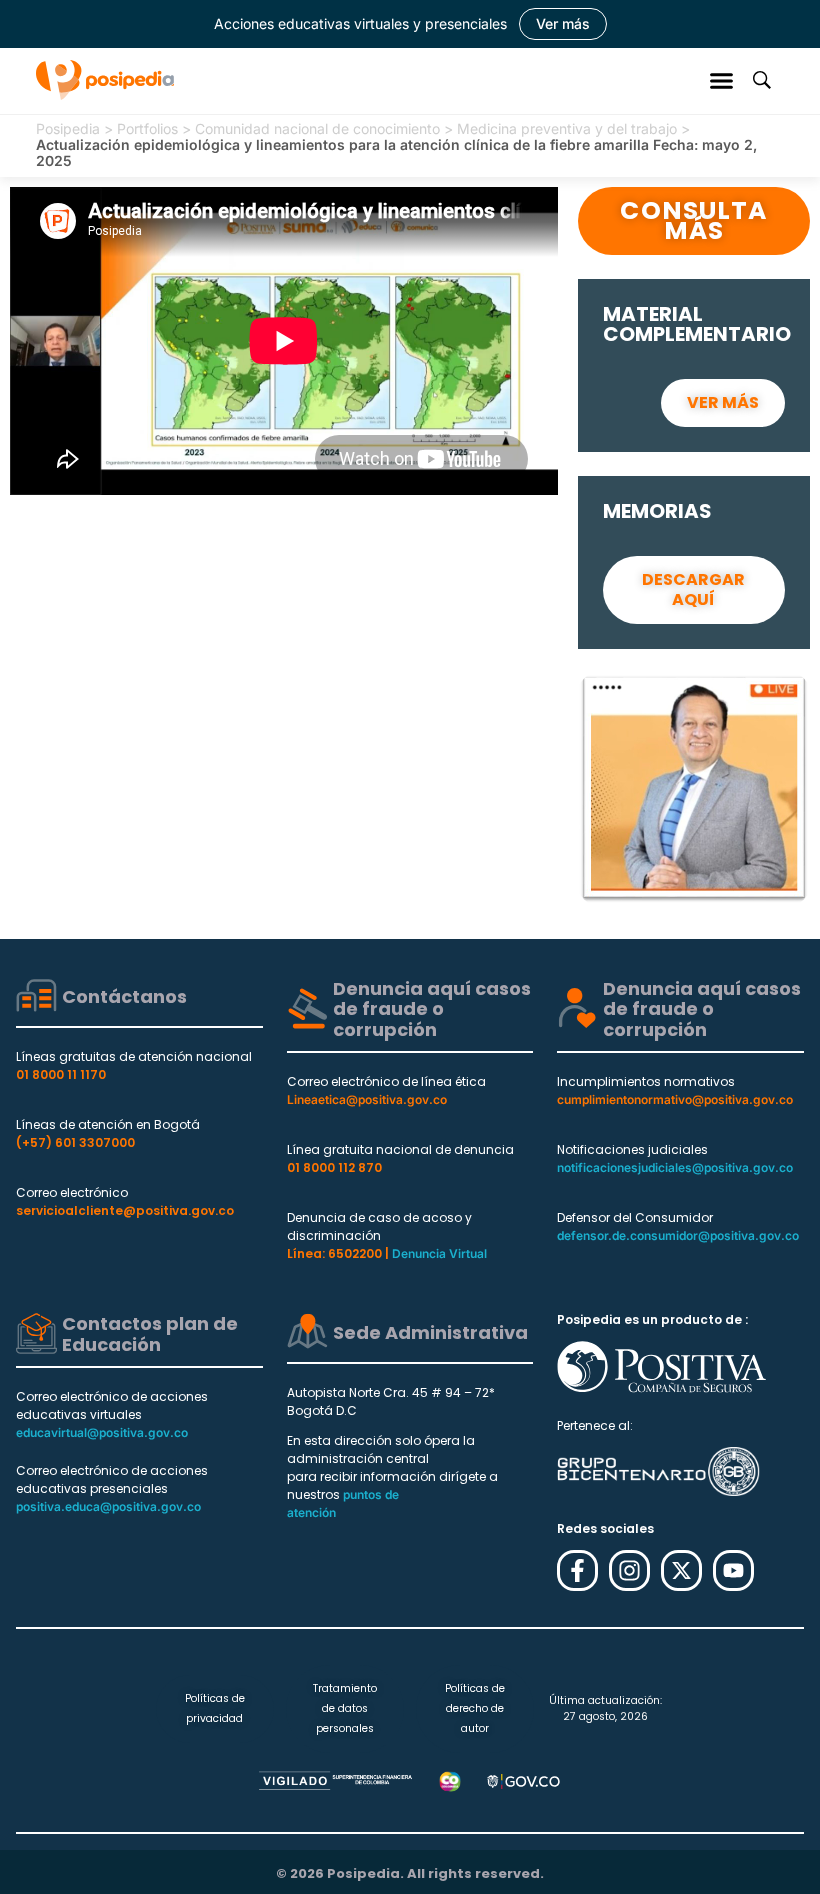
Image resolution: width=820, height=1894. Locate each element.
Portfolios (147, 128)
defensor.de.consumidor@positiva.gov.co (678, 1235)
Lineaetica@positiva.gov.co (367, 1099)
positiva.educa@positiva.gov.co (108, 1506)
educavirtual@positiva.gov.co (102, 1432)
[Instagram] (629, 1570)
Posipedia (68, 128)
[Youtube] (733, 1570)
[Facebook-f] (577, 1570)
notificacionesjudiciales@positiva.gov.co (675, 1167)
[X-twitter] (681, 1570)
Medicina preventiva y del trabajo (567, 128)
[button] (722, 80)
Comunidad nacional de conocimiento (317, 128)
